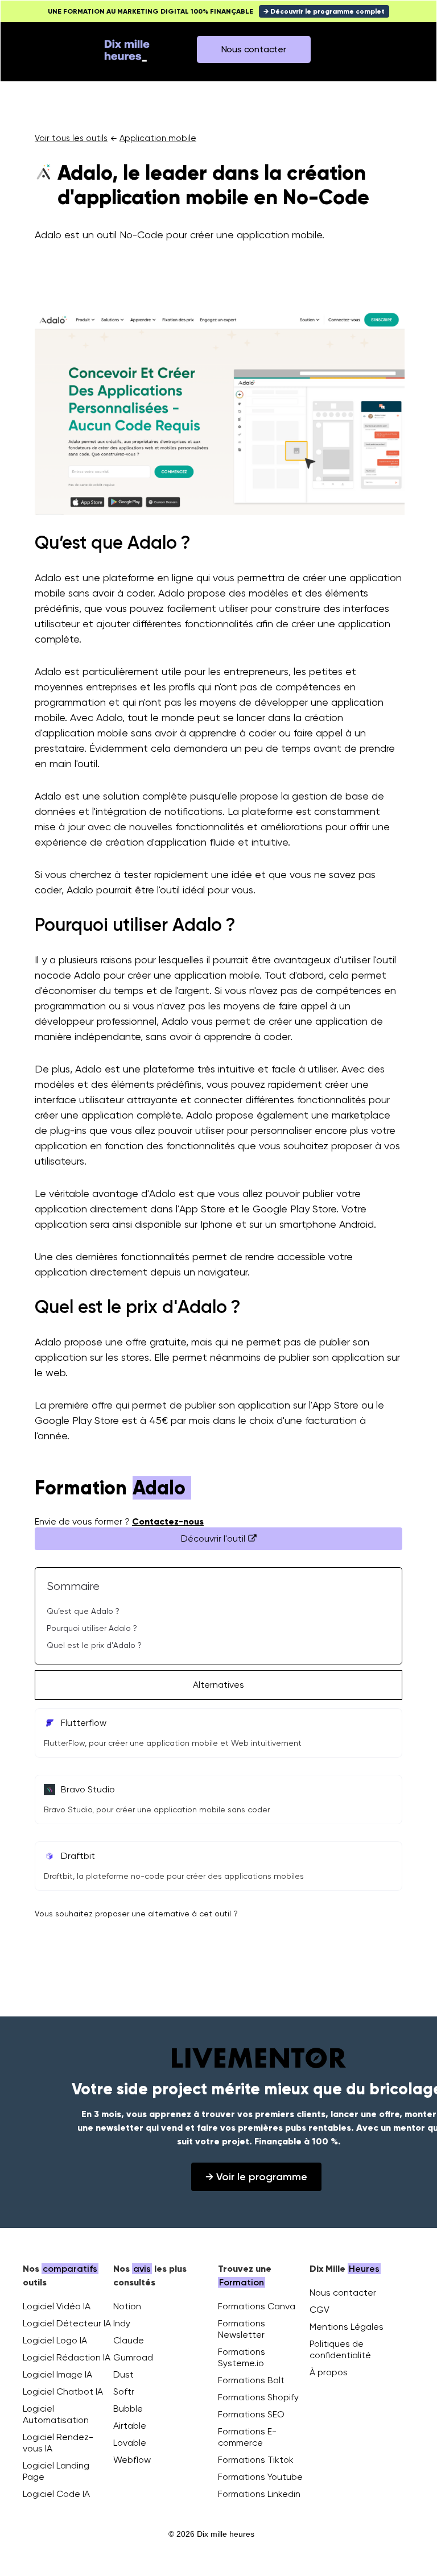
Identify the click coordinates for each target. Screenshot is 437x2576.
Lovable (130, 2443)
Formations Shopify (258, 2397)
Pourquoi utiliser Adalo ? (92, 1628)
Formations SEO (251, 2414)
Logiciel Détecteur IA (67, 2323)
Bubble (128, 2409)
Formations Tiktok (256, 2460)
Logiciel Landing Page (56, 2471)
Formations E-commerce (247, 2437)
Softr (124, 2391)
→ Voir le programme (256, 2177)
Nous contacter (343, 2293)
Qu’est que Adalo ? (83, 1611)
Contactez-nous (168, 1521)
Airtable (130, 2426)
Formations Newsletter (242, 2329)
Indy (122, 2323)
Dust (123, 2374)
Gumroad (133, 2357)
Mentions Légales (347, 2327)
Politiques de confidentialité (340, 2349)
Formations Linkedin (259, 2494)
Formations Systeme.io (242, 2357)
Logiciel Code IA (56, 2494)
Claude (129, 2340)
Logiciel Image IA (57, 2374)
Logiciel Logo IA (55, 2340)
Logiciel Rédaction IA (67, 2357)
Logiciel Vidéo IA (57, 2306)
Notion (127, 2306)
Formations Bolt (251, 2380)
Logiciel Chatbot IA (63, 2391)
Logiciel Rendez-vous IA (58, 2443)
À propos (329, 2372)
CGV (319, 2310)
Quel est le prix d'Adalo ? (94, 1645)
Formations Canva (257, 2306)
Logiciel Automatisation (56, 2414)
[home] (127, 49)
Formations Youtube (260, 2477)
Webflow (132, 2460)
